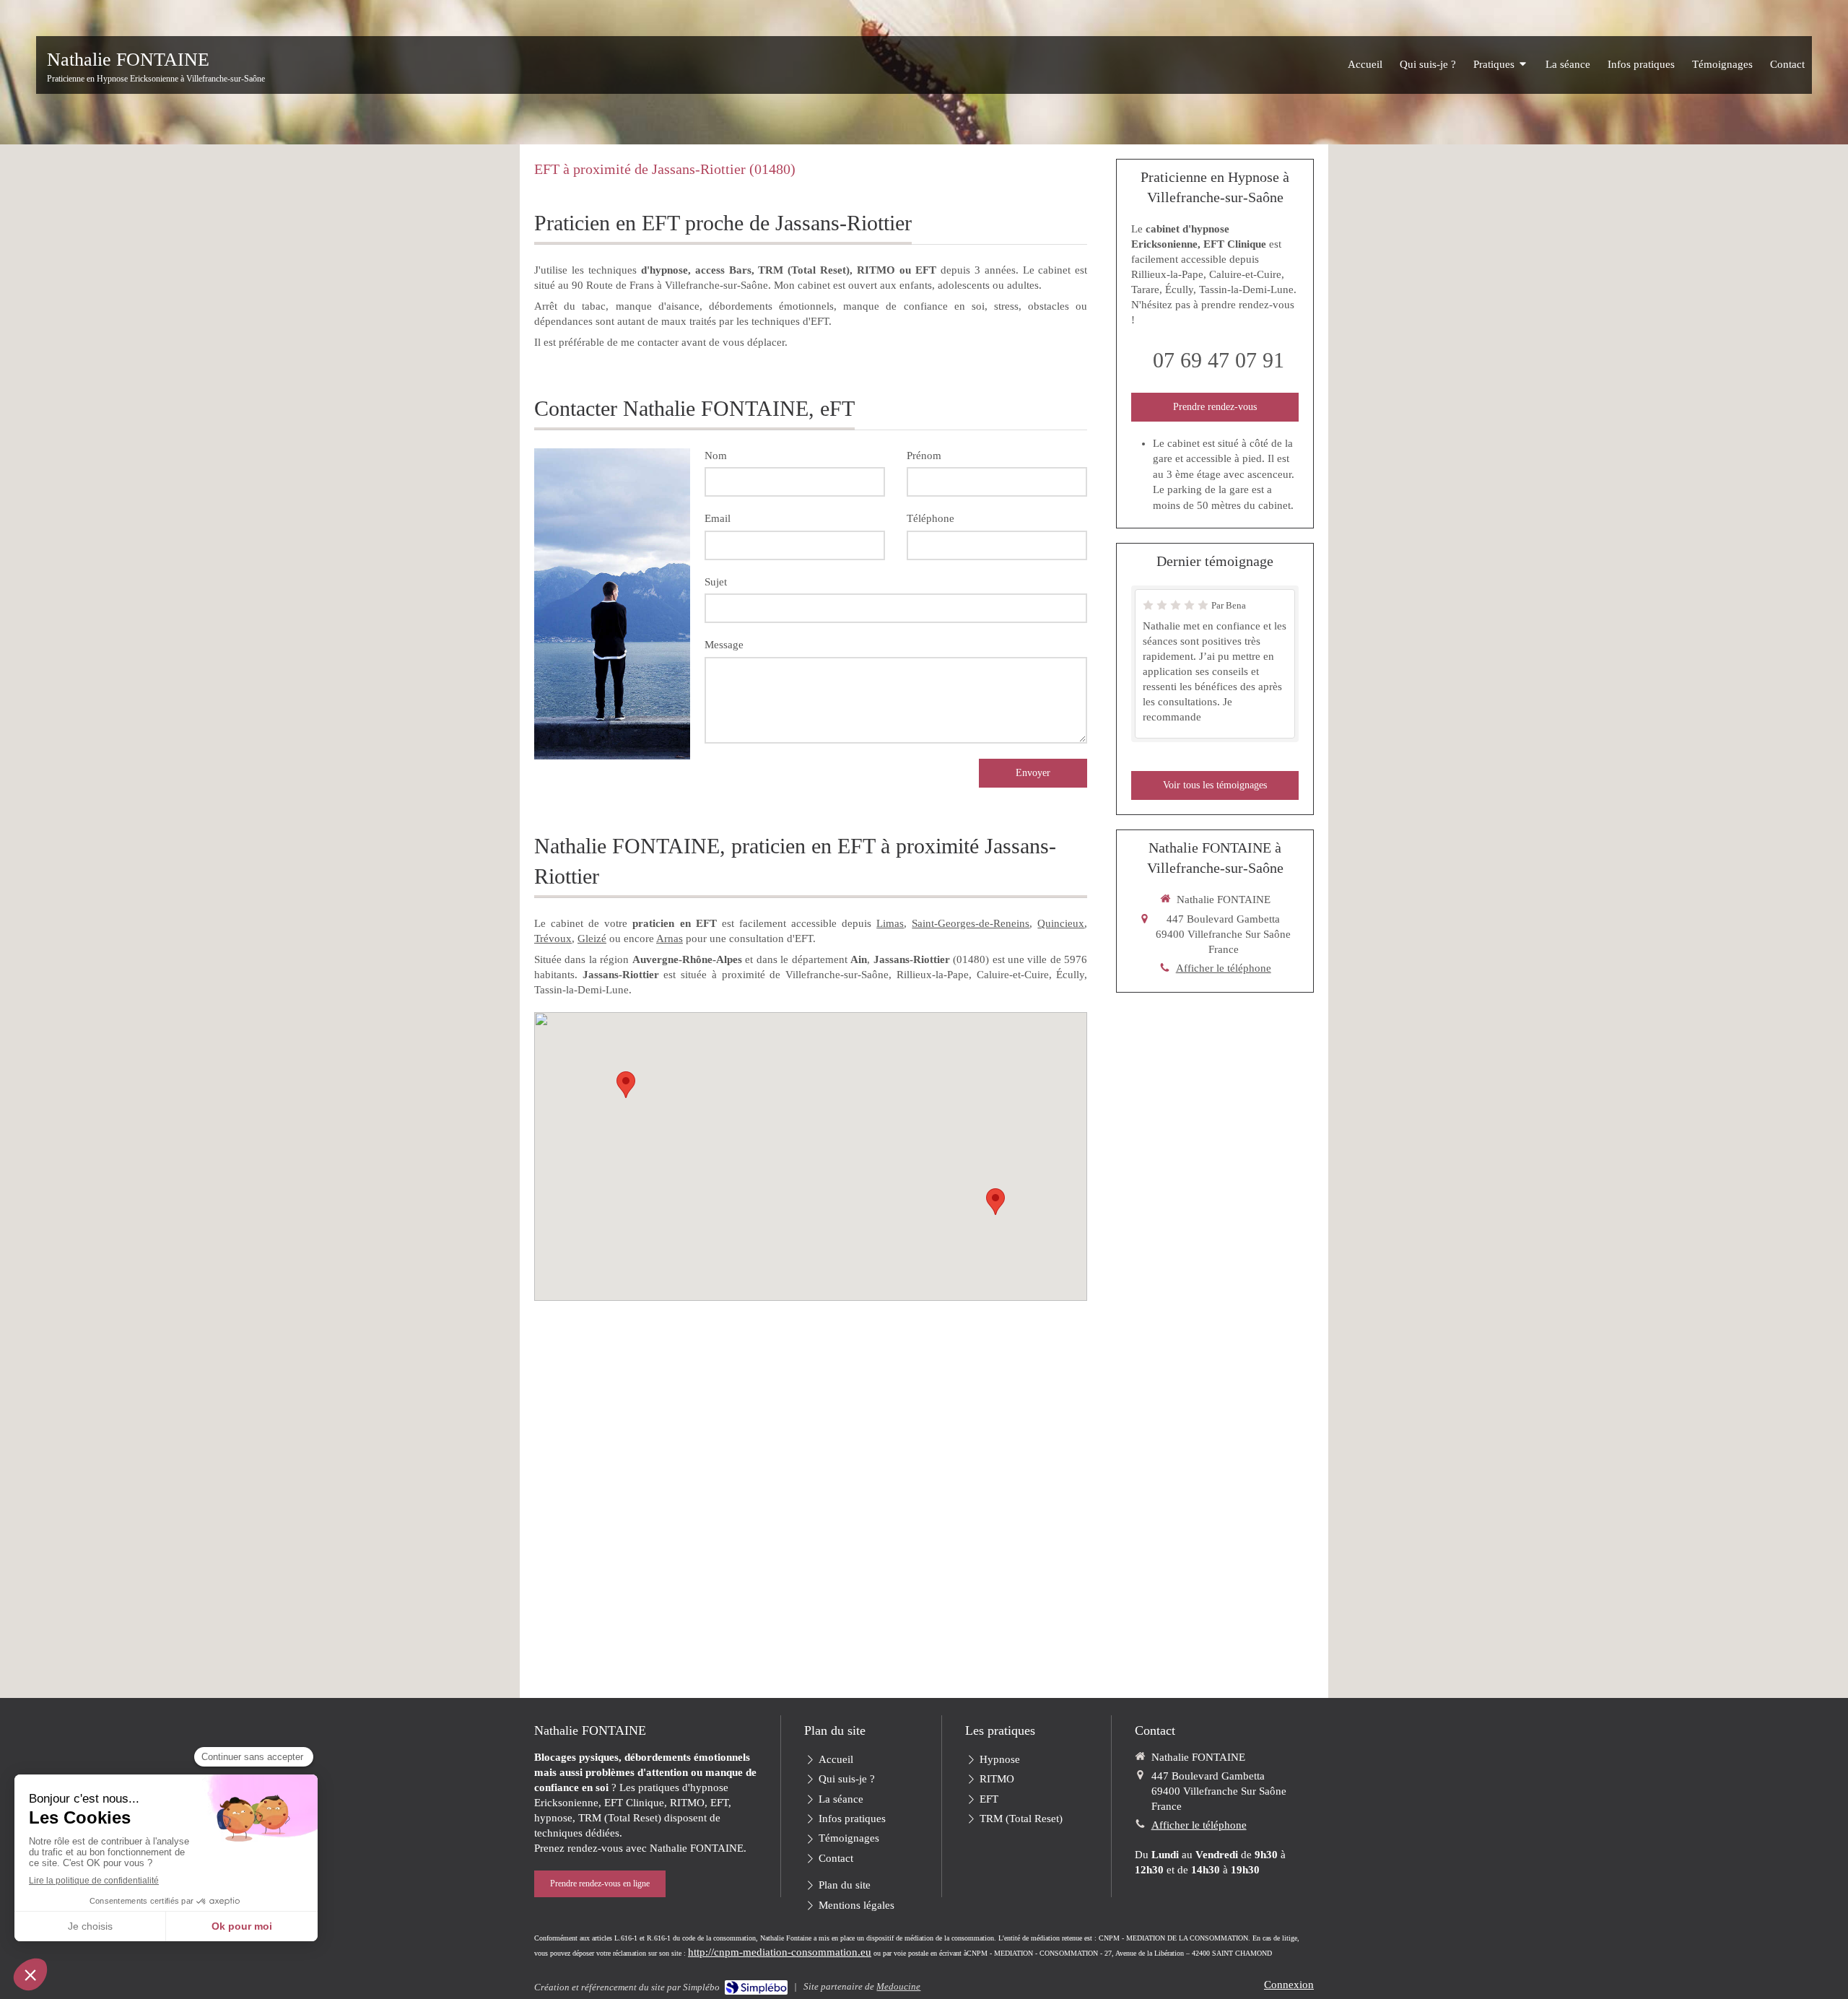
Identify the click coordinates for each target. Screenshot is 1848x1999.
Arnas (670, 938)
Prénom (924, 456)
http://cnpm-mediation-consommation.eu (780, 1952)
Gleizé (592, 938)
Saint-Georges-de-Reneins (971, 923)
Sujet (716, 582)
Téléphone (930, 518)
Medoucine (898, 1986)
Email (718, 518)
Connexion (1289, 1985)
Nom (716, 456)
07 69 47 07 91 (1219, 360)
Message (724, 645)
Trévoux (553, 938)
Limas (890, 923)
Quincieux (1061, 923)
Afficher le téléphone (1224, 968)
